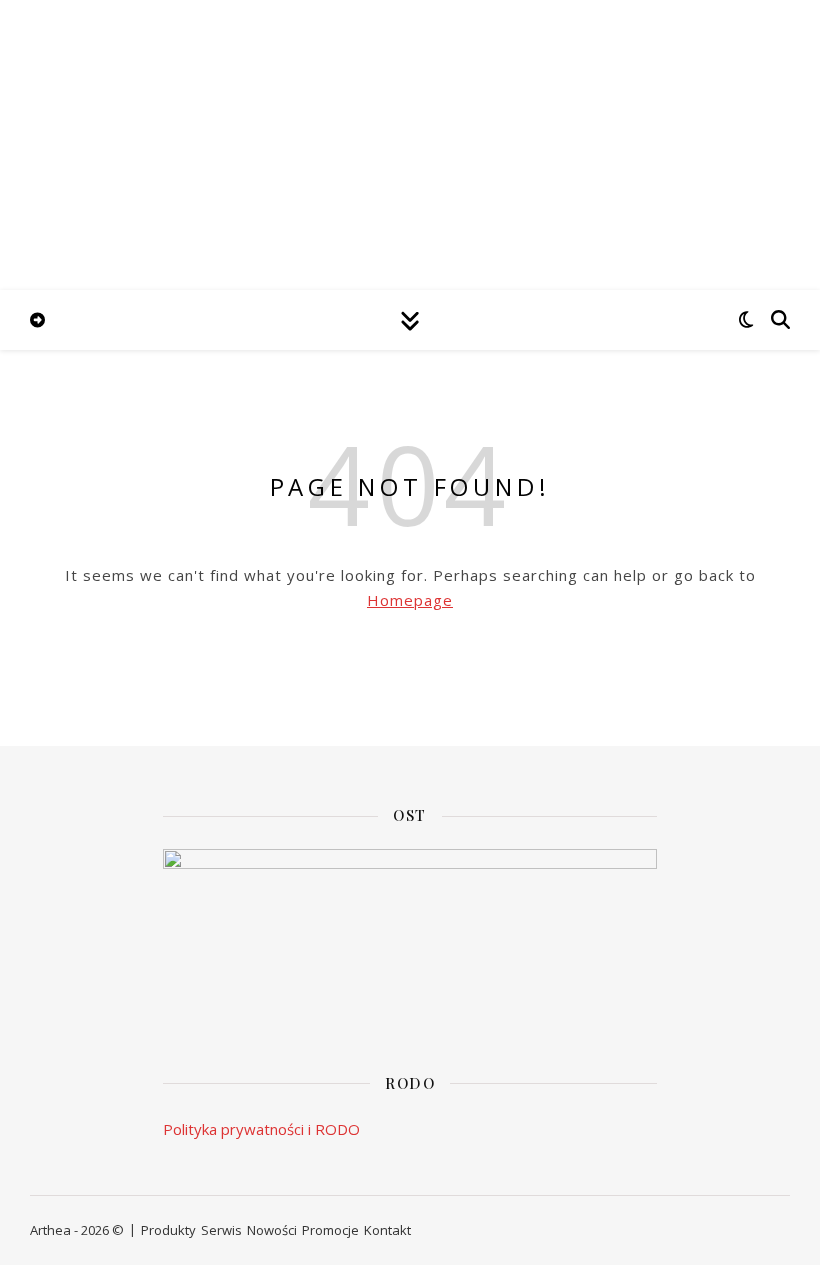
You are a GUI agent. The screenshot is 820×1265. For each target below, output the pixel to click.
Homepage (410, 600)
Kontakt (387, 1230)
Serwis (221, 1230)
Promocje (330, 1230)
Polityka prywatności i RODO (261, 1129)
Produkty (168, 1230)
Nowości (272, 1230)
